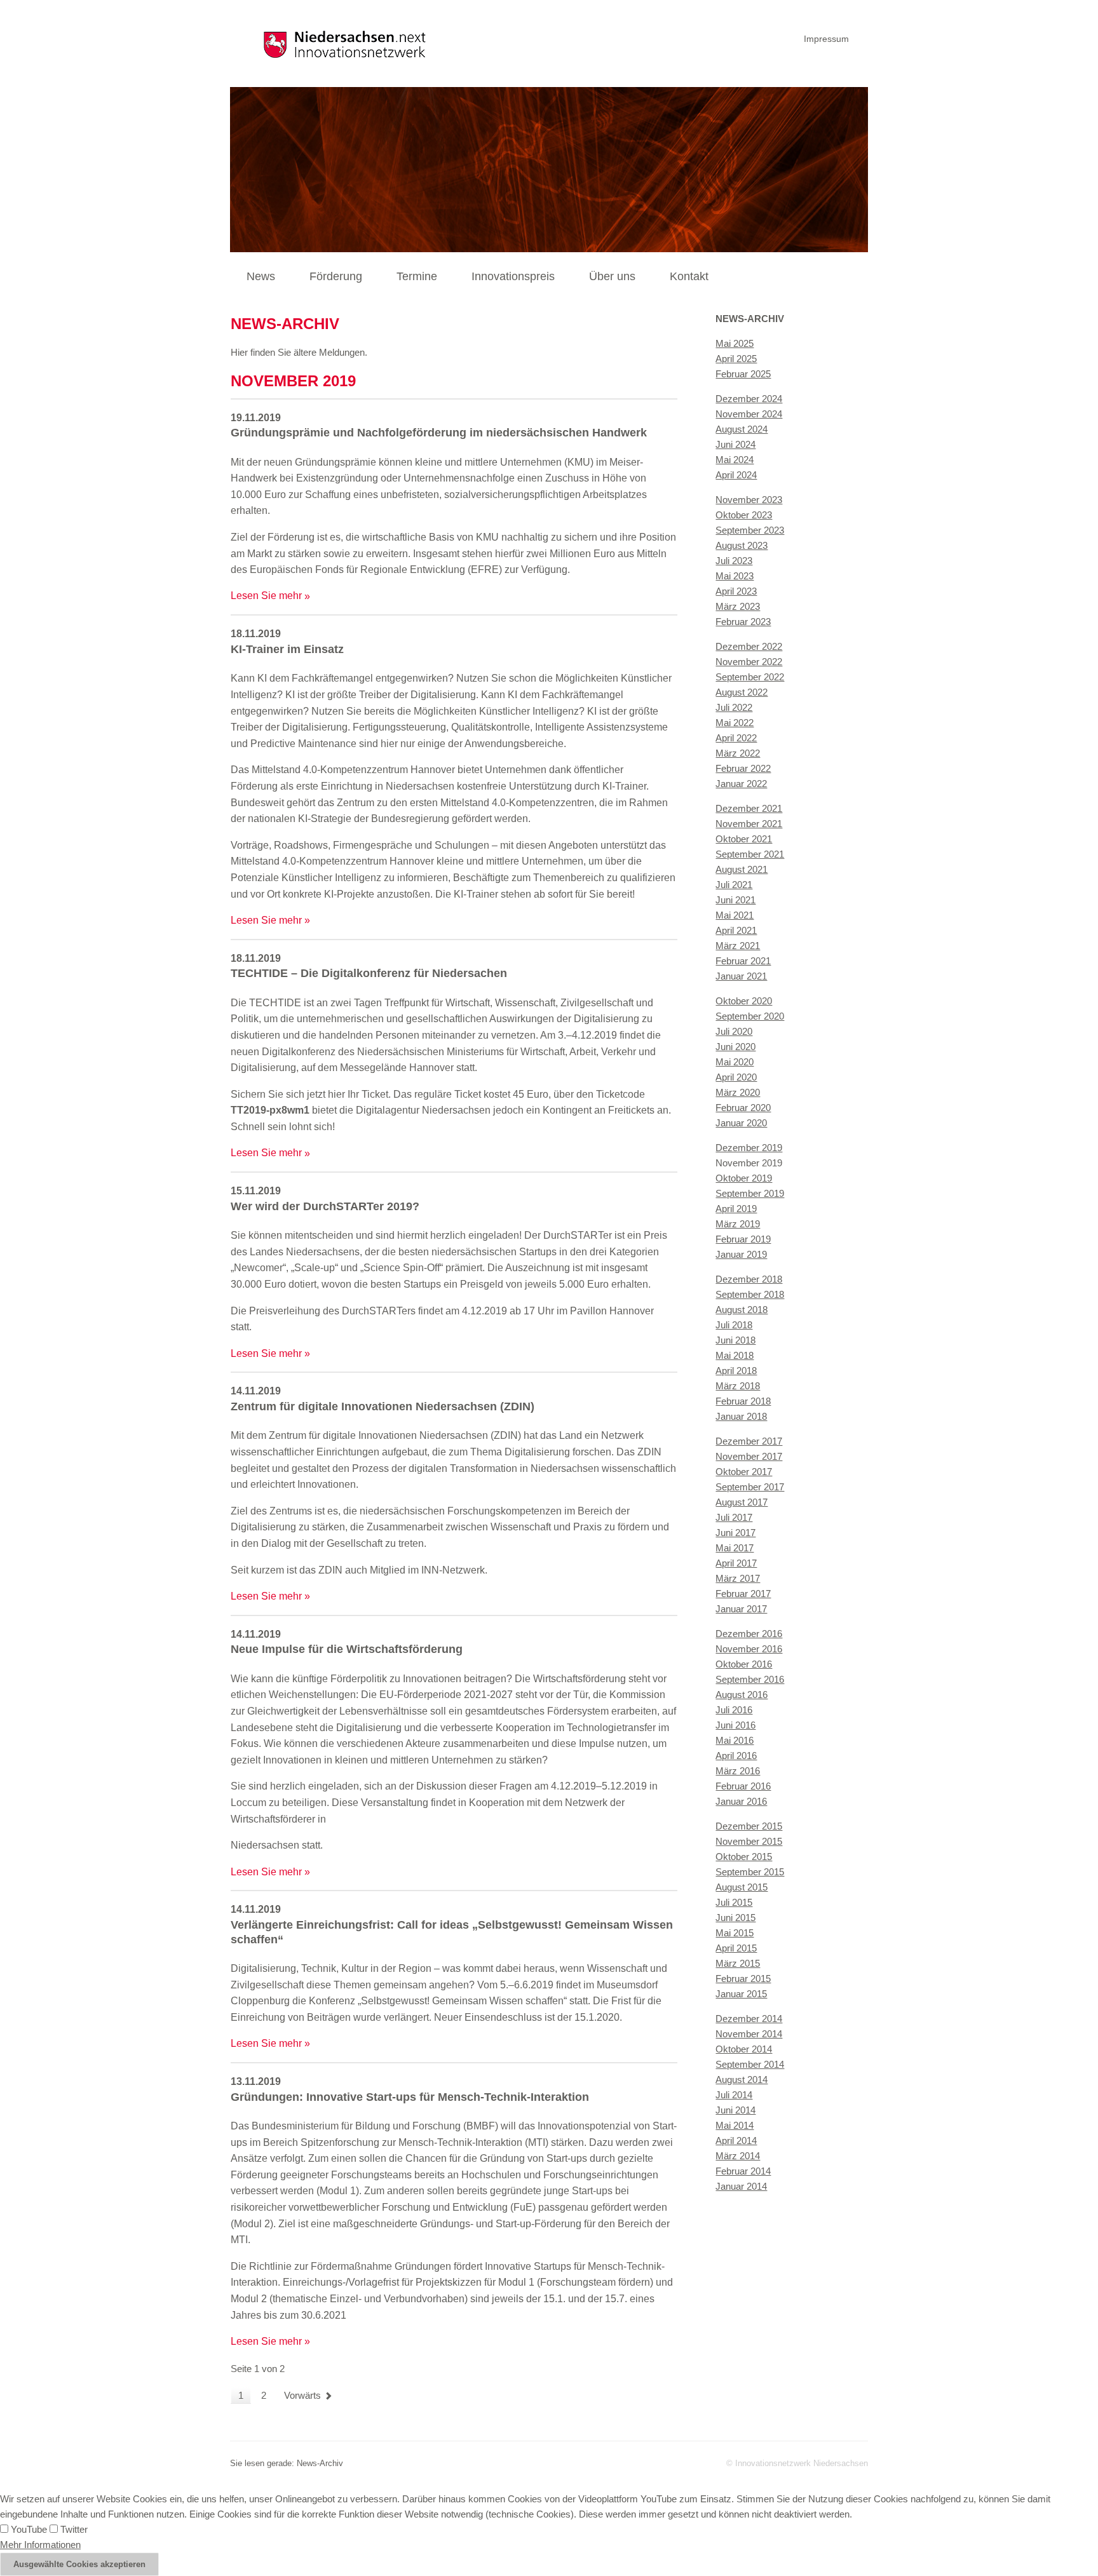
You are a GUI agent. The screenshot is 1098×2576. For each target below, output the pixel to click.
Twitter (73, 2529)
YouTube (28, 2529)
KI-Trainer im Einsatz (287, 649)
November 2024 (749, 414)
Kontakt (689, 276)
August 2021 (742, 869)
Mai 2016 (735, 1740)
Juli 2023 (734, 561)
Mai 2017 (735, 1548)
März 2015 (738, 1963)
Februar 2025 (743, 374)
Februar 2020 (743, 1108)
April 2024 (736, 475)
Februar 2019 (743, 1239)
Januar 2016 (741, 1801)
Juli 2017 (734, 1517)
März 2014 (738, 2156)
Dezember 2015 (749, 1826)
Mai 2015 (735, 1933)
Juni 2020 (735, 1047)
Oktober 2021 (744, 839)
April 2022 (736, 738)
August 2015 (742, 1887)
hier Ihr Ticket (358, 1094)
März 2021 (738, 946)
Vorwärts (302, 2395)
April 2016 (736, 1756)
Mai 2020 (735, 1062)
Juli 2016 (734, 1710)
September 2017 (750, 1487)
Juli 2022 (734, 707)
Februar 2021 (743, 961)
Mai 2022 (735, 723)
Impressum (826, 39)
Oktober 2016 (744, 1664)
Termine (417, 276)
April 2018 (736, 1371)
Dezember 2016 (749, 1634)
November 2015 (749, 1841)
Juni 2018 (735, 1340)
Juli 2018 (734, 1325)
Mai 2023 (735, 576)
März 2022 (738, 753)
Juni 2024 (735, 444)
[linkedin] (865, 37)
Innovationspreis (513, 276)
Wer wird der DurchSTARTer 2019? (325, 1206)
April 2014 (736, 2141)
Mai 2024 (735, 460)
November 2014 (749, 2034)
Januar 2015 (741, 1994)
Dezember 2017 (749, 1441)
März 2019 (738, 1224)
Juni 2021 (735, 900)
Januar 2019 (741, 1254)
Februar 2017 (743, 1594)
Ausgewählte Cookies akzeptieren (79, 2564)
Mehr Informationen (40, 2545)
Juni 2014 (735, 2110)
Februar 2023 (743, 622)
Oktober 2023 (744, 515)
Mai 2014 (735, 2125)
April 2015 (736, 1948)
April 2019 (736, 1209)
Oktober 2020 (744, 1001)
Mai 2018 (735, 1355)
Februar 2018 (743, 1401)
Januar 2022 (741, 784)
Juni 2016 (735, 1725)
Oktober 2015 (744, 1857)
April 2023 (736, 591)
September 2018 (750, 1294)
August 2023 (742, 545)
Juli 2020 (734, 1031)
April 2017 (736, 1563)
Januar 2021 (741, 976)
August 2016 (742, 1695)
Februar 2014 (743, 2171)
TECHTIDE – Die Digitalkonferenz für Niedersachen (369, 973)
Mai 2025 (735, 343)
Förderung (336, 276)
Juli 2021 (734, 885)
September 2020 (750, 1016)
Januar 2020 (741, 1123)
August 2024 (742, 429)
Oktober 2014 (744, 2049)
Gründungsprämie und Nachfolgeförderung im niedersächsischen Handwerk (439, 433)
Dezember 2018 (749, 1279)
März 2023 (738, 606)
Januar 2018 (741, 1416)
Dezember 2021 (749, 808)
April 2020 (736, 1077)
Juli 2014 (734, 2095)
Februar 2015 (743, 1979)
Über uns (612, 276)
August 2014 (742, 2080)
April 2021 (736, 930)
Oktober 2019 (744, 1178)
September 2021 (750, 854)
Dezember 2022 (749, 646)
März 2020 (738, 1092)
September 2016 (750, 1679)
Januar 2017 (741, 1609)
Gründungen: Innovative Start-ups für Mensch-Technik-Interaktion (410, 2097)
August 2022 (742, 692)
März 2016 (738, 1771)
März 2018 (738, 1386)
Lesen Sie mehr (266, 596)
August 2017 (742, 1502)
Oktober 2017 (744, 1472)
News (261, 276)
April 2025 (736, 359)
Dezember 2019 (749, 1148)
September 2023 (750, 530)
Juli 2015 (734, 1902)
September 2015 (750, 1872)
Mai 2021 (735, 915)
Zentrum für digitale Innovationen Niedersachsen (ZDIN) (383, 1406)
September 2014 (750, 2064)
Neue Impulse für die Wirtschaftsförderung (347, 1649)
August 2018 (742, 1310)
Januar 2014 (741, 2186)
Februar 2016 (743, 1786)
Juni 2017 (735, 1533)
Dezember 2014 (749, 2019)
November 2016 (749, 1649)
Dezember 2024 (749, 399)
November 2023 (749, 500)
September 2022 (750, 677)
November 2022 (749, 662)
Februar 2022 (743, 768)
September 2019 (750, 1193)
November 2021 (749, 824)
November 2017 (749, 1456)
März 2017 (738, 1578)
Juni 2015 (735, 1918)
